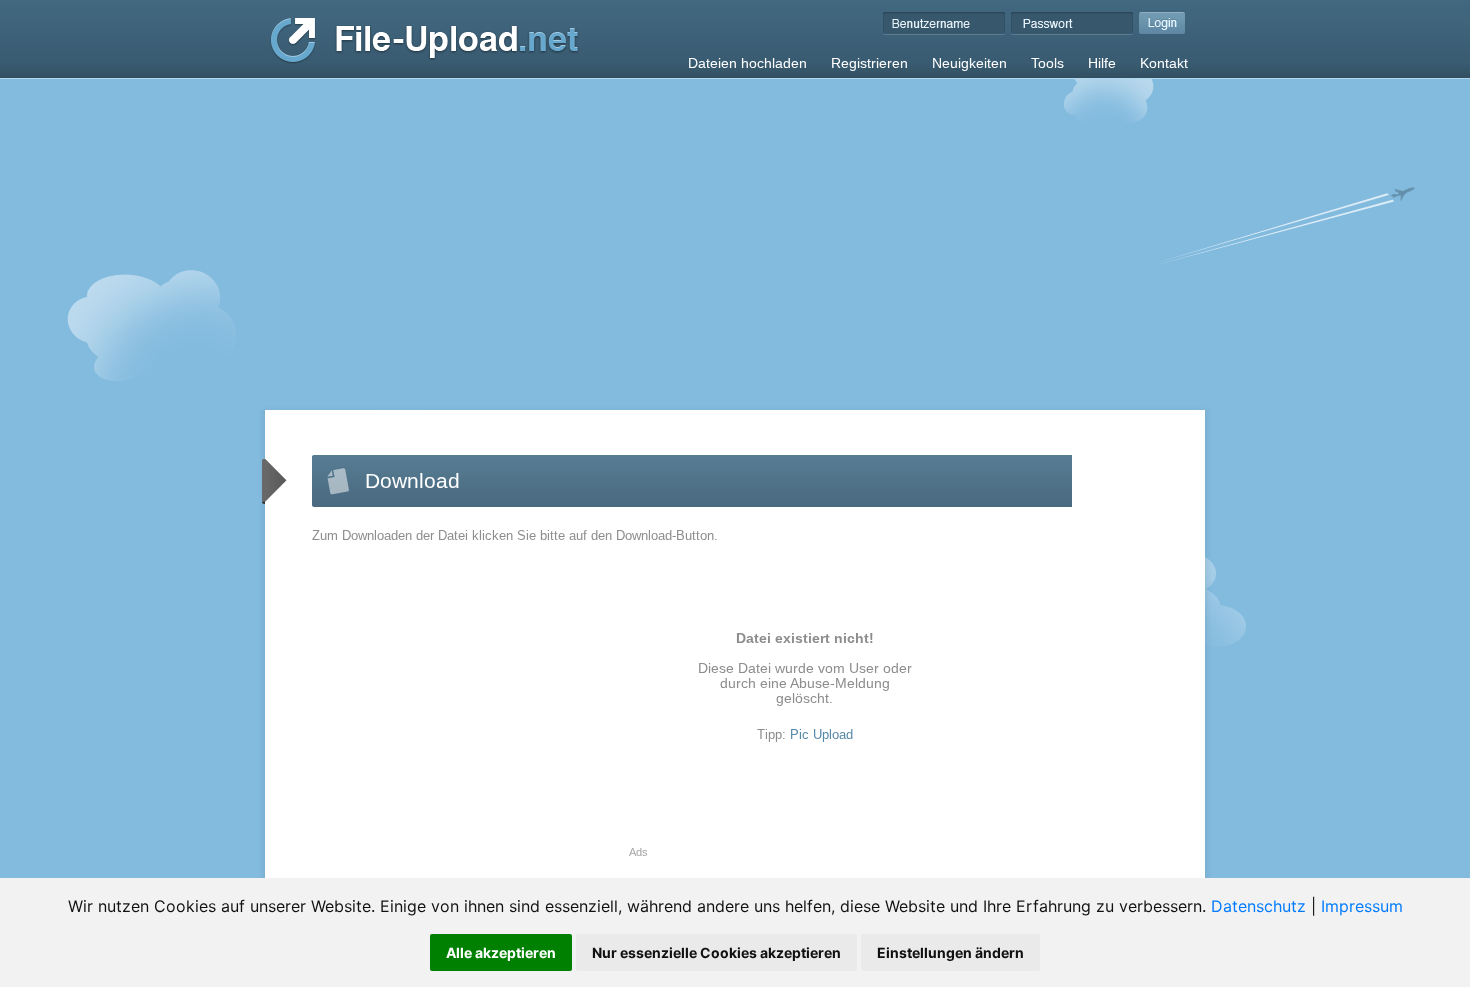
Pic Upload (821, 734)
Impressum (1362, 906)
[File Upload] (424, 59)
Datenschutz (1258, 906)
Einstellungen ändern (950, 952)
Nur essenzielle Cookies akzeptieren (716, 952)
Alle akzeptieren (501, 952)
